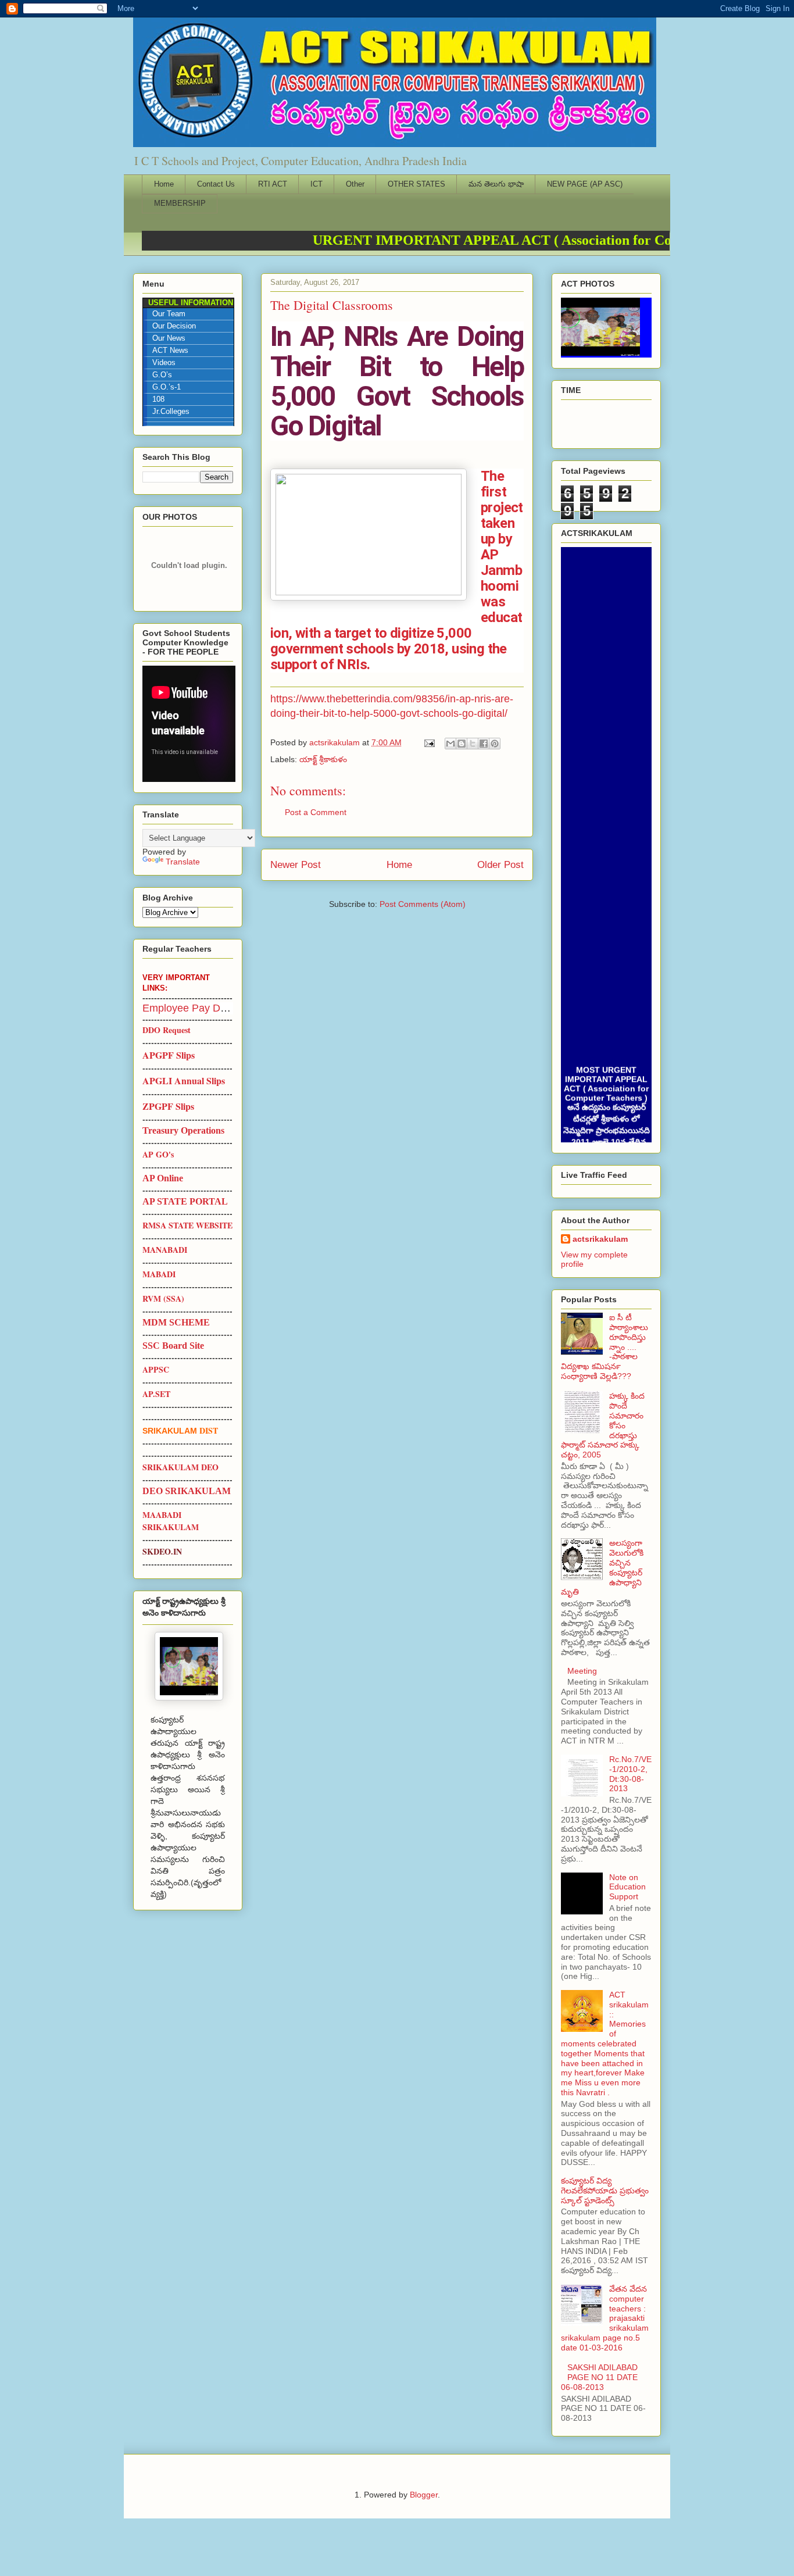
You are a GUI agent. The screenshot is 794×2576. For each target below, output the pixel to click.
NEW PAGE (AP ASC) (585, 184)
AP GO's (158, 1154)
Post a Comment (316, 812)
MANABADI (165, 1250)
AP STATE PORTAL (185, 1201)
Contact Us (216, 184)
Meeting (582, 1671)
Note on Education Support (627, 1887)
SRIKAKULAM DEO (180, 1467)
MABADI (159, 1274)
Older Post (500, 865)
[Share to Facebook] (484, 744)
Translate (183, 862)
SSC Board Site (173, 1346)
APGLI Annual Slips (184, 1080)
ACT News (170, 351)
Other (355, 184)
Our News (169, 338)
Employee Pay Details (194, 1008)
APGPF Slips (169, 1055)
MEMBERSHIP (180, 203)
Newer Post (296, 865)
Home (164, 184)
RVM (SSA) (163, 1298)
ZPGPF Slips (168, 1106)
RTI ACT (273, 184)
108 (158, 399)
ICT (316, 184)
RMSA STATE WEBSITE (187, 1225)
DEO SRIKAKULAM (187, 1491)
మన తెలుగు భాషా (496, 184)
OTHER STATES (416, 184)
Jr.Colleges (171, 412)
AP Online (163, 1178)
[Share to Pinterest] (495, 744)
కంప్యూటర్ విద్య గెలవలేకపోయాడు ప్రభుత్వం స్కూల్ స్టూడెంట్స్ (605, 2191)
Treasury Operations (183, 1130)
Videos (164, 363)
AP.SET (156, 1394)
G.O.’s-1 (167, 387)
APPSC (156, 1369)
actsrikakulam (600, 1239)
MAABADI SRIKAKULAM (171, 1521)
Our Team (169, 314)
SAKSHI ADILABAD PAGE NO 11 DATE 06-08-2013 (599, 2377)
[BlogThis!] (462, 744)
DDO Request (167, 1030)
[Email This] (450, 744)
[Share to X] (473, 744)
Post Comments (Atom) (423, 904)
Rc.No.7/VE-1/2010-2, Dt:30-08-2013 (630, 1774)
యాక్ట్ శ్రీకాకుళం (323, 759)
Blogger (424, 2495)
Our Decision (174, 326)
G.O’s (162, 375)
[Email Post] (429, 742)
